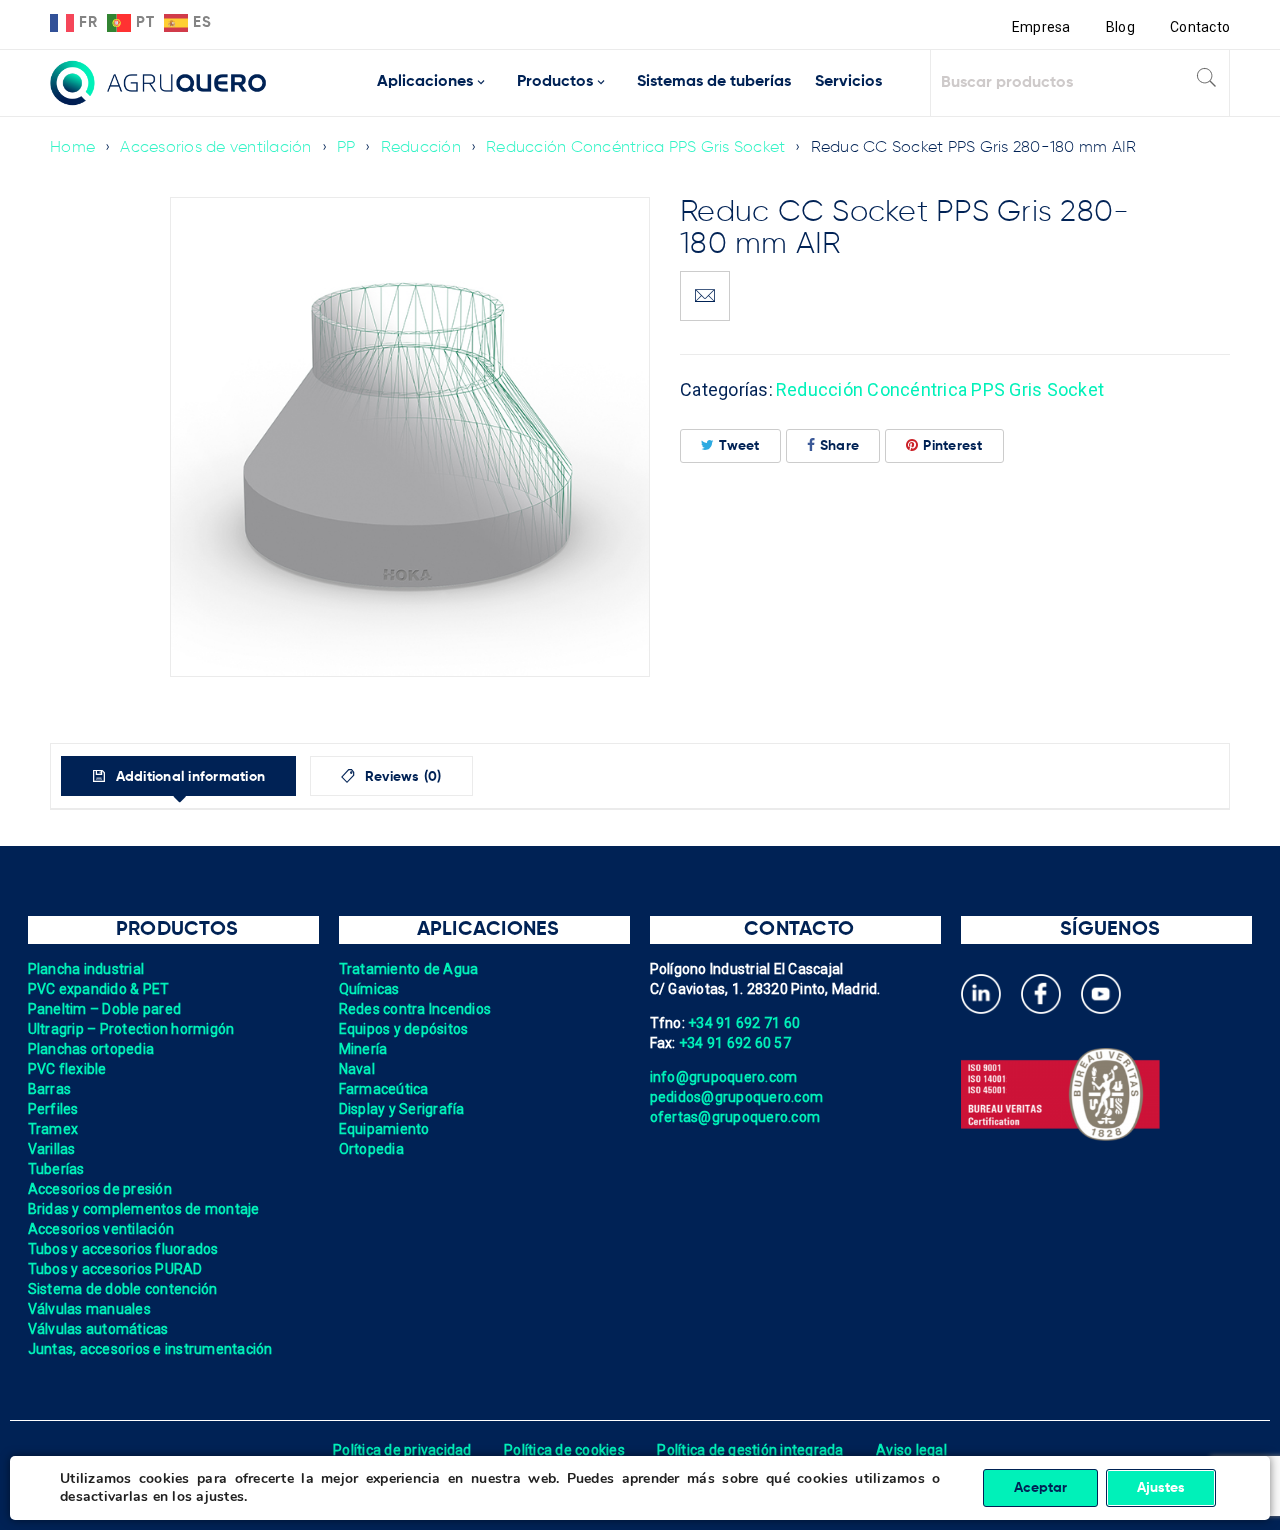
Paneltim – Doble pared (105, 1009)
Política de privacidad (402, 1450)
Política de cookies (564, 1450)
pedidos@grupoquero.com (737, 1097)
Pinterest (952, 446)
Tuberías (56, 1169)
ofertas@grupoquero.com (735, 1117)
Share (839, 446)
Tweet (739, 446)
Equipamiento (384, 1129)
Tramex (53, 1129)
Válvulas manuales (89, 1309)
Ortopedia (371, 1149)
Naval (357, 1069)
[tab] (178, 776)
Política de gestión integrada (750, 1450)
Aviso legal (911, 1450)
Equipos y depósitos (404, 1029)
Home (72, 148)
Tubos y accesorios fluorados (123, 1249)
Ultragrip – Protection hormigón (131, 1029)
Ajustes (1161, 1488)
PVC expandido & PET (99, 989)
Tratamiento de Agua (409, 969)
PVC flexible (67, 1069)
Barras (50, 1089)
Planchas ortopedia (91, 1049)
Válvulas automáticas (98, 1329)
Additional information (188, 777)
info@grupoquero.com (724, 1077)
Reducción (421, 148)
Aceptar (1040, 1488)
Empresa (1041, 27)
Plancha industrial (86, 969)
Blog (1120, 27)
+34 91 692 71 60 (744, 1023)
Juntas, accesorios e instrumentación (150, 1349)
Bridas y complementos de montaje (144, 1209)
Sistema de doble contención (123, 1289)
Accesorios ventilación (101, 1229)
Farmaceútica (384, 1089)
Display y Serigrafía (402, 1109)
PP (346, 148)
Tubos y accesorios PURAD (115, 1269)
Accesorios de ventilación (215, 148)
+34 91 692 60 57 (735, 1043)
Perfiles (53, 1109)
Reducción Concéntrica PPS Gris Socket (635, 148)
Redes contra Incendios (415, 1009)
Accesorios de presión (100, 1189)
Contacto (1200, 27)
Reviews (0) (401, 777)
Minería (363, 1049)
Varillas (52, 1149)
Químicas (369, 989)
